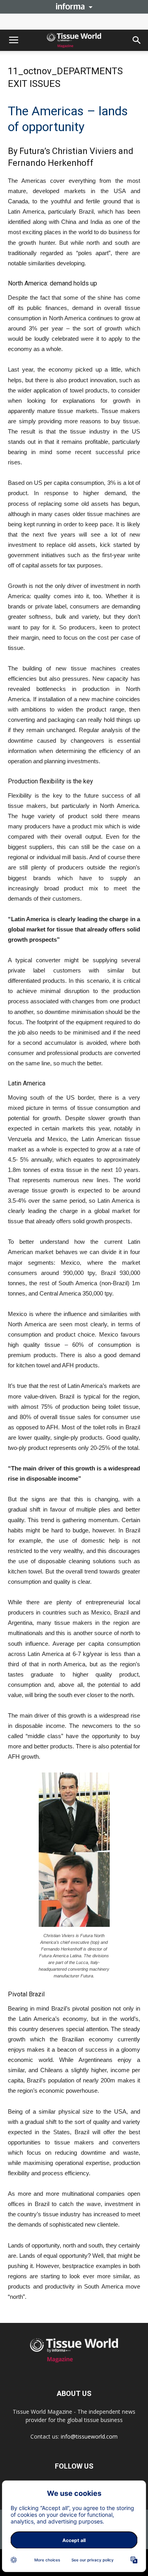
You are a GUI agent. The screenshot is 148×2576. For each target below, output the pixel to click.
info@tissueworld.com (89, 2436)
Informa (74, 6)
